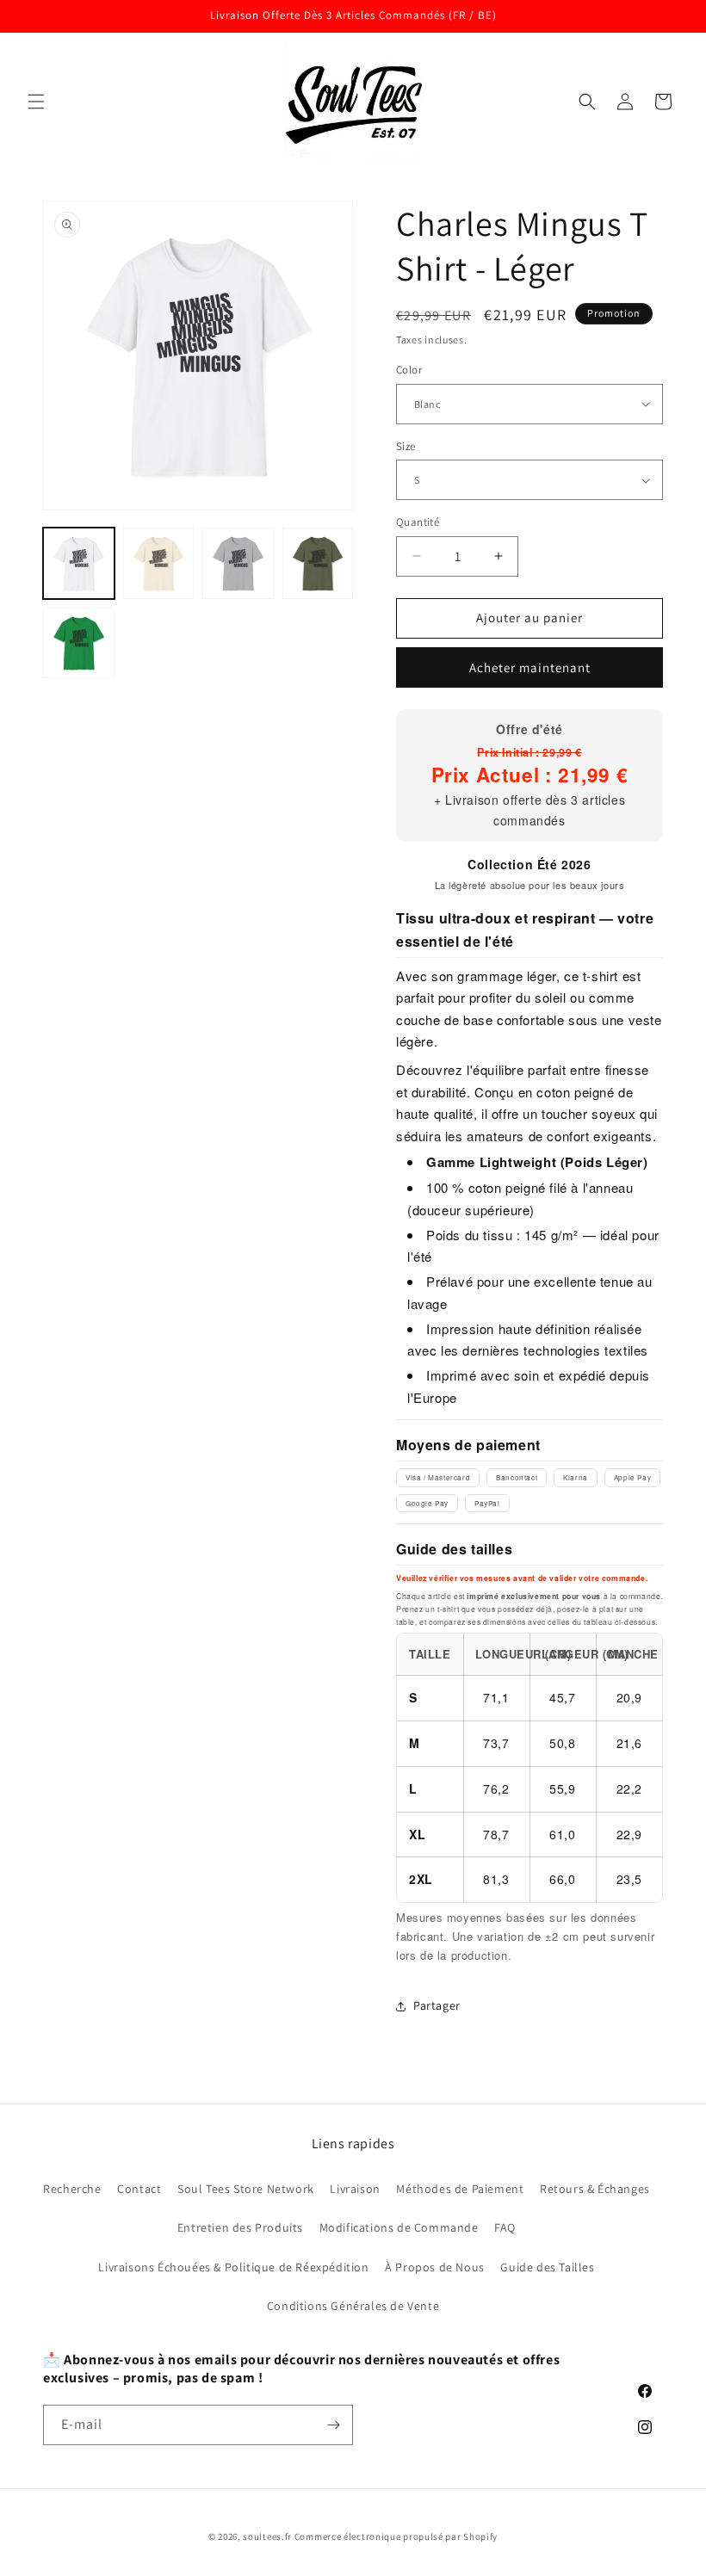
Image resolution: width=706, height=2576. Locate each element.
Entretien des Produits (240, 2227)
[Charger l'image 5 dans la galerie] (79, 643)
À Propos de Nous (435, 2267)
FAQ (505, 2227)
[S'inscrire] (333, 2425)
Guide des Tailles (547, 2267)
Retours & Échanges (595, 2189)
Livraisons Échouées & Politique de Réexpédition (233, 2267)
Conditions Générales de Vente (353, 2306)
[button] (36, 102)
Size (406, 446)
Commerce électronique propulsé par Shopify (396, 2536)
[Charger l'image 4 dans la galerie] (318, 563)
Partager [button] (437, 2005)
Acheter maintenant (530, 667)
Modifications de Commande (399, 2227)
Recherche (72, 2189)
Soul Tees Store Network (246, 2189)
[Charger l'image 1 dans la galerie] (79, 563)
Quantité (418, 522)
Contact (139, 2189)
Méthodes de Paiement (460, 2189)
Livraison (355, 2189)
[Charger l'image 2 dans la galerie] (159, 563)
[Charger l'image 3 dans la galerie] (238, 563)
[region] (529, 1768)
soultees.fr (267, 2536)
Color (409, 370)
